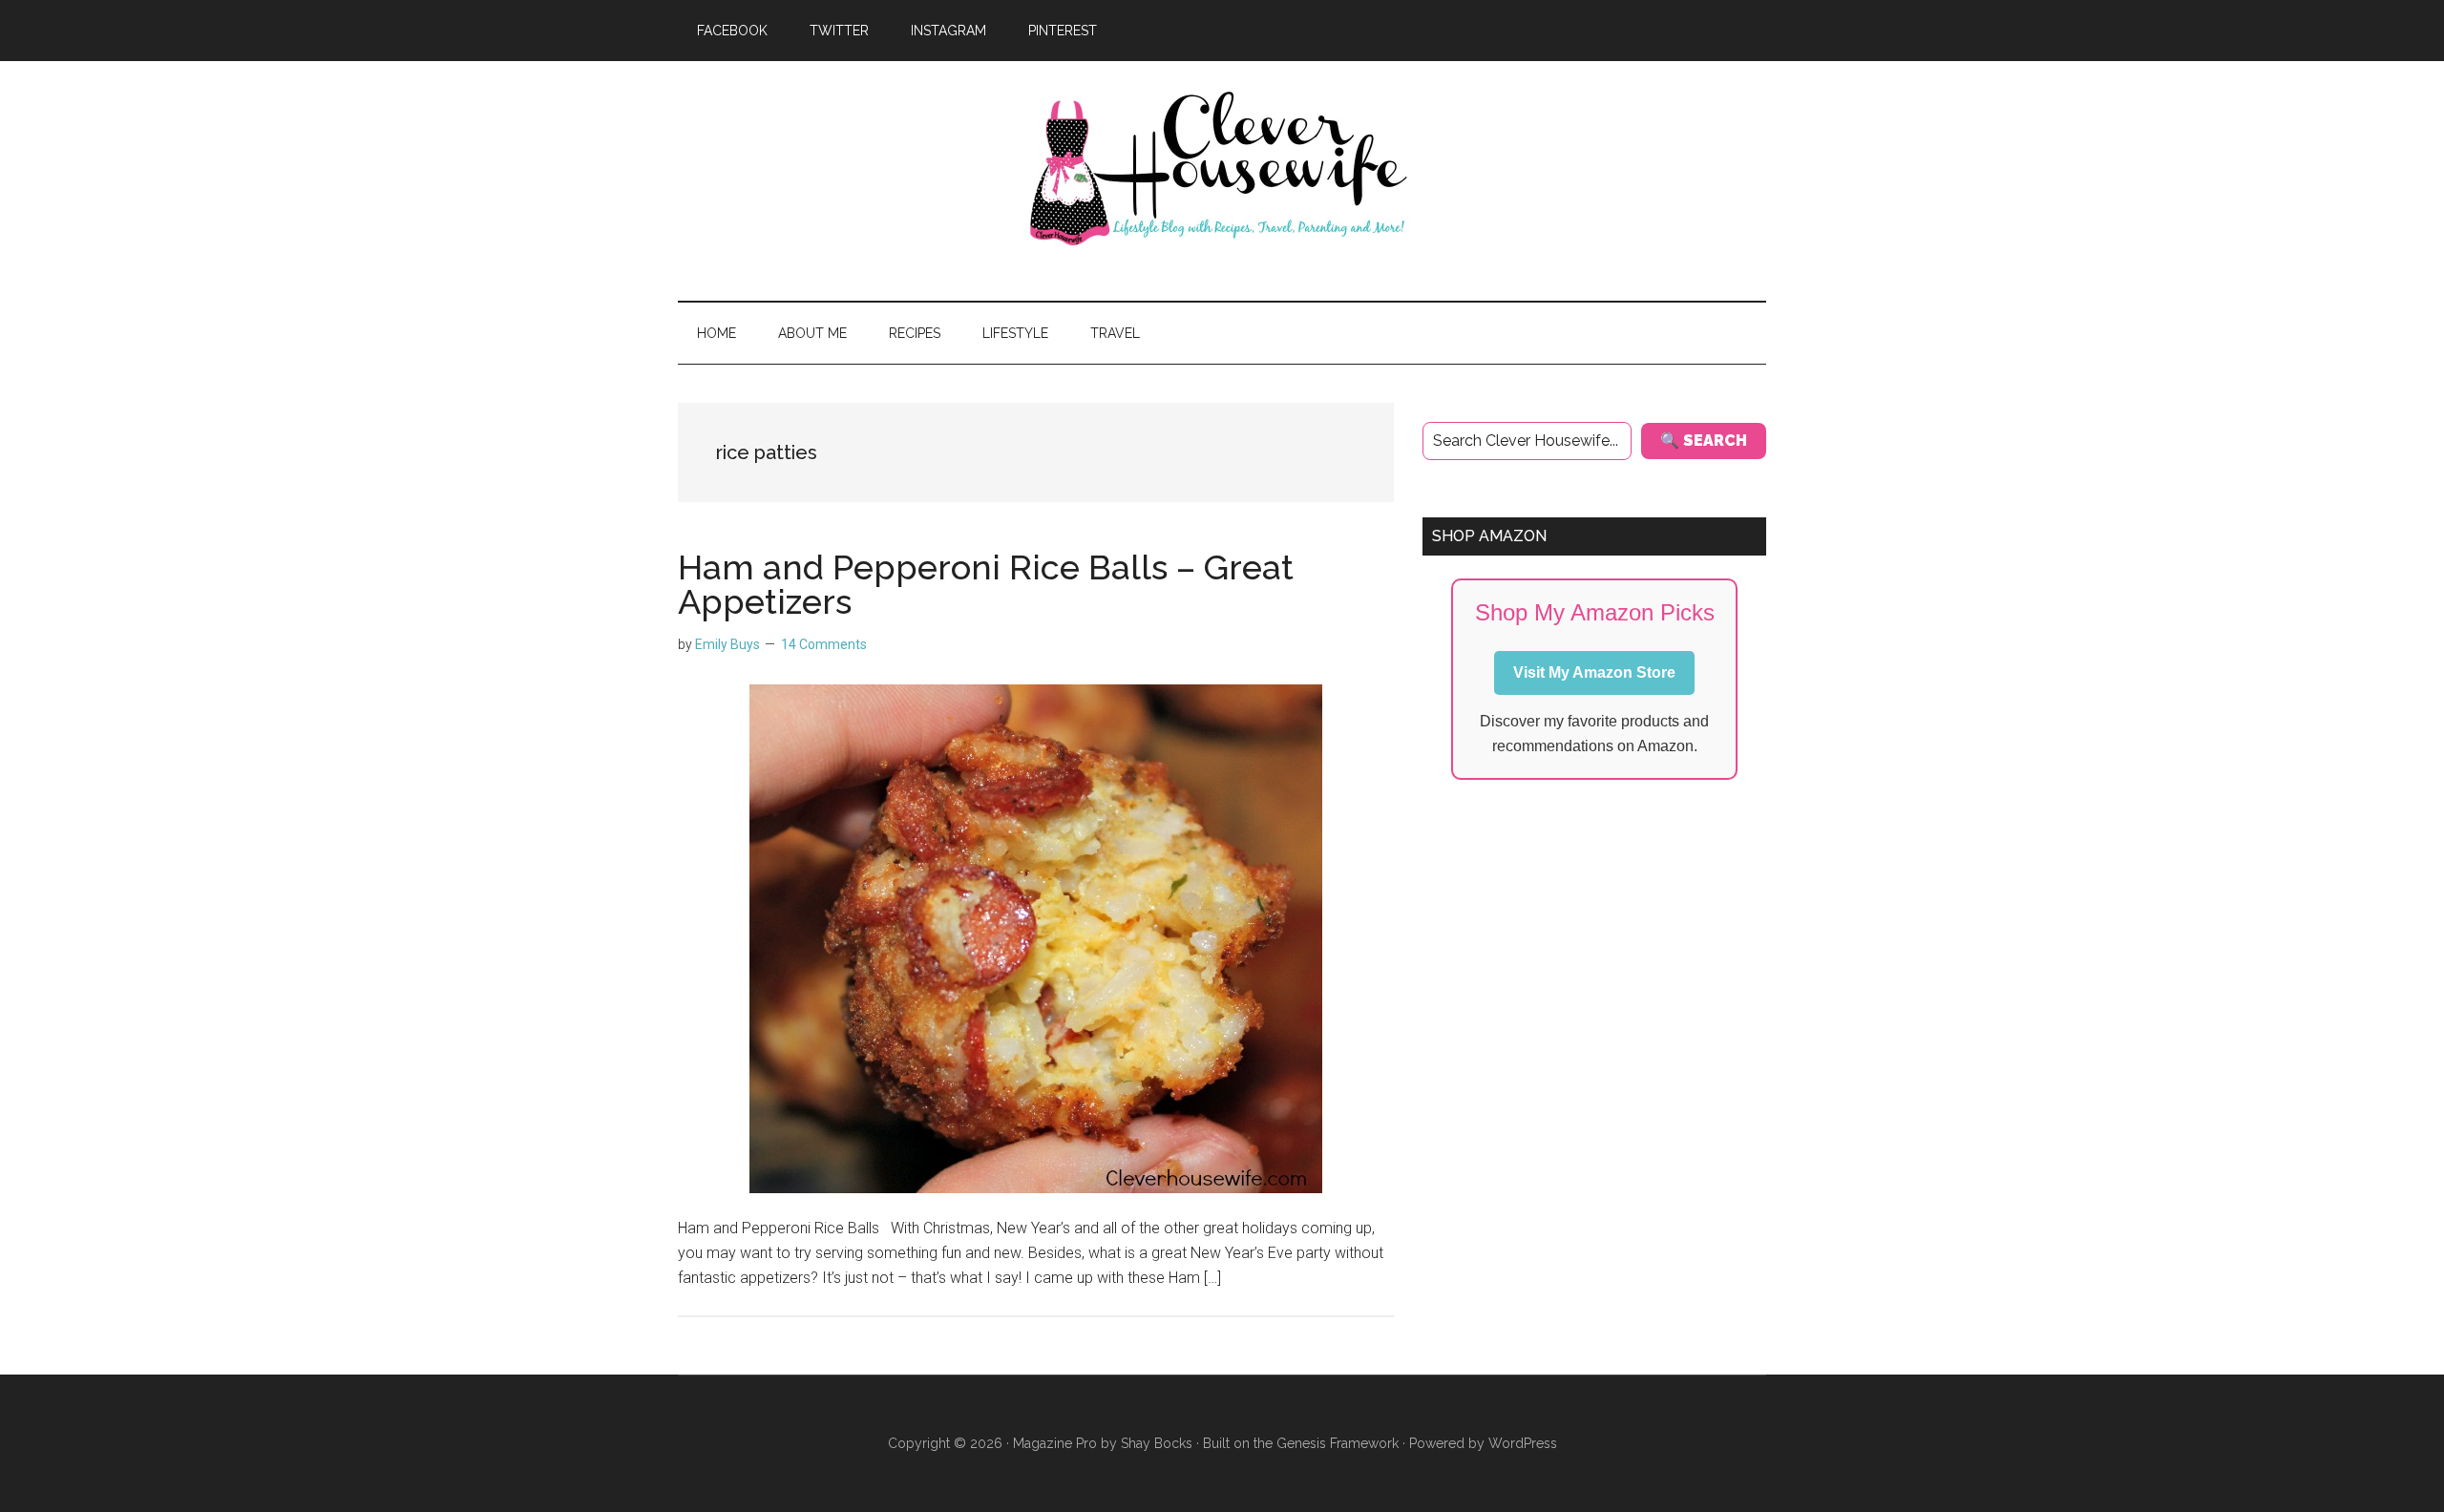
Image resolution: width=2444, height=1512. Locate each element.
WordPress (1523, 1443)
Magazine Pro (1055, 1443)
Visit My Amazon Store (1594, 672)
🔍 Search (1704, 441)
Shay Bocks (1157, 1443)
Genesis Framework (1338, 1443)
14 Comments (824, 644)
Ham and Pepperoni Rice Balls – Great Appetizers (986, 584)
